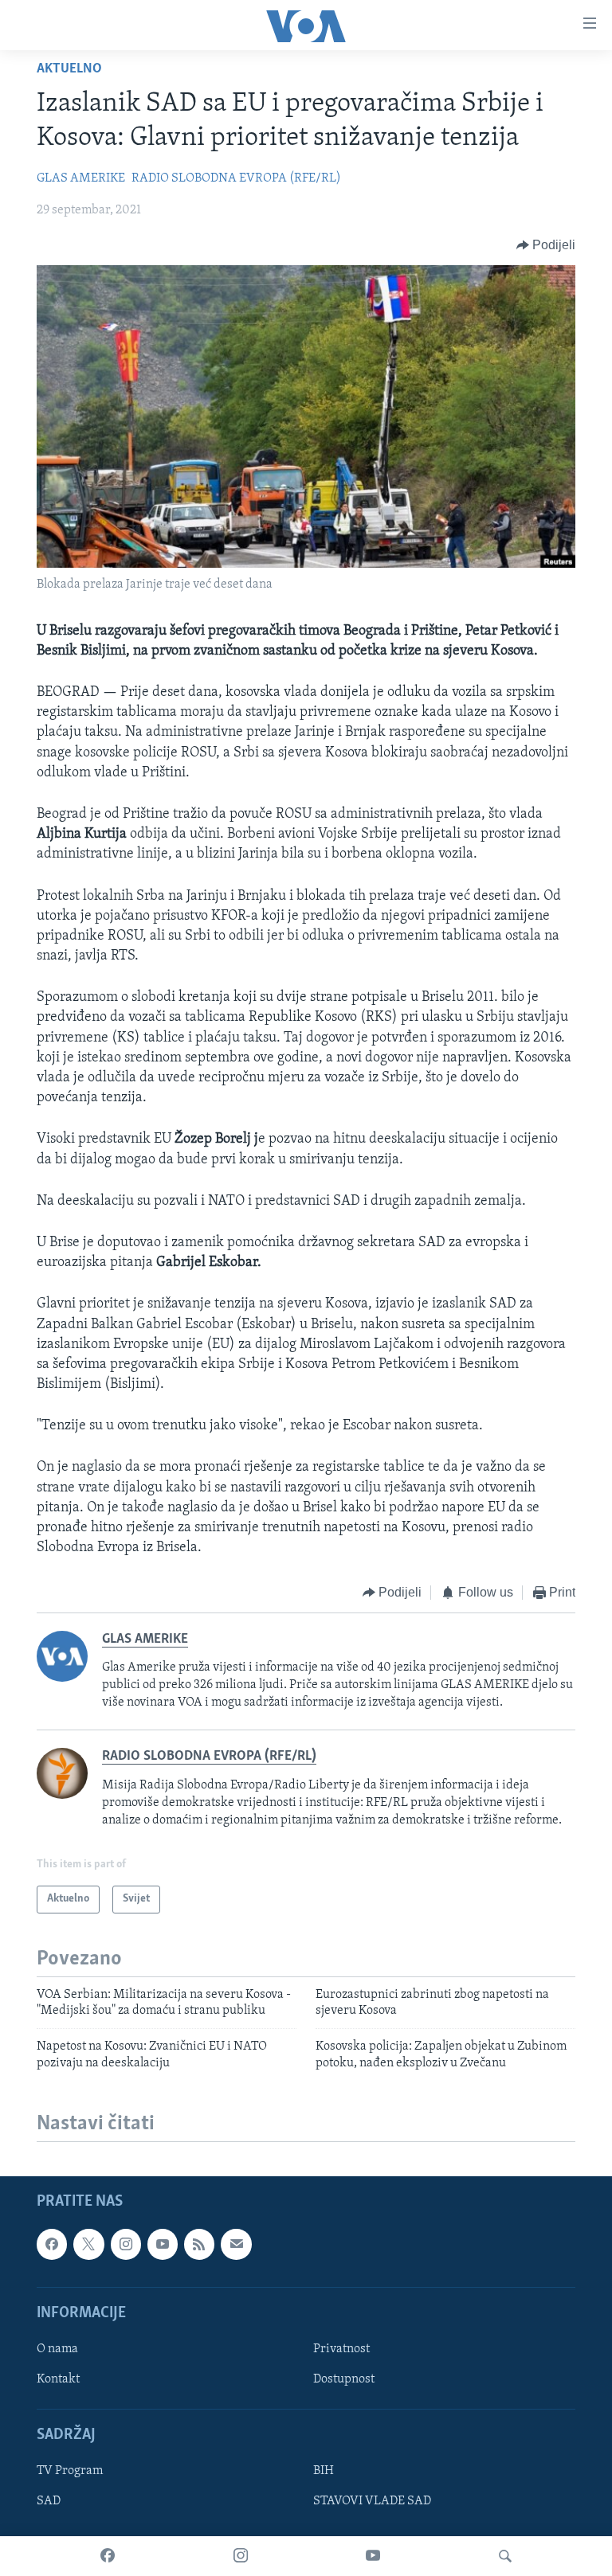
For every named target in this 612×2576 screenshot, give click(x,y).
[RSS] (199, 2244)
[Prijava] (236, 2244)
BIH (324, 2472)
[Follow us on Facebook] (52, 2244)
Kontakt (58, 2379)
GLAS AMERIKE (81, 178)
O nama (57, 2349)
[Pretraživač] (505, 2556)
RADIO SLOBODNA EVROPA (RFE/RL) (236, 178)
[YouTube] (373, 2556)
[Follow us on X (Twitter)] (88, 2244)
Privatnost (341, 2349)
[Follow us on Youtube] (163, 2244)
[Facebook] (108, 2556)
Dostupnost (344, 2379)
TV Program (70, 2472)
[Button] (546, 245)
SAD (49, 2502)
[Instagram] (241, 2556)
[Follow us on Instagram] (126, 2244)
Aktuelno (69, 69)
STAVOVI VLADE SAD (372, 2502)
